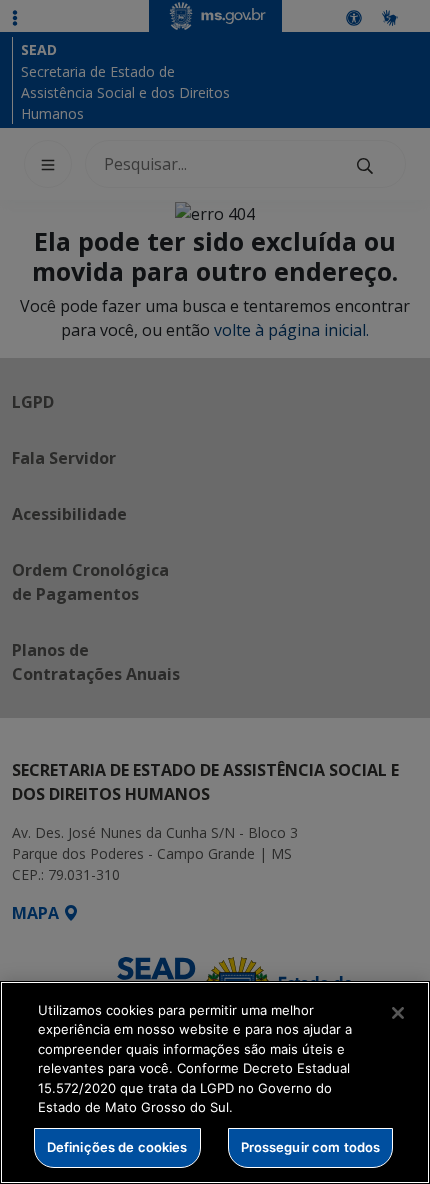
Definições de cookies (117, 1147)
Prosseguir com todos (311, 1147)
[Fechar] (398, 1013)
